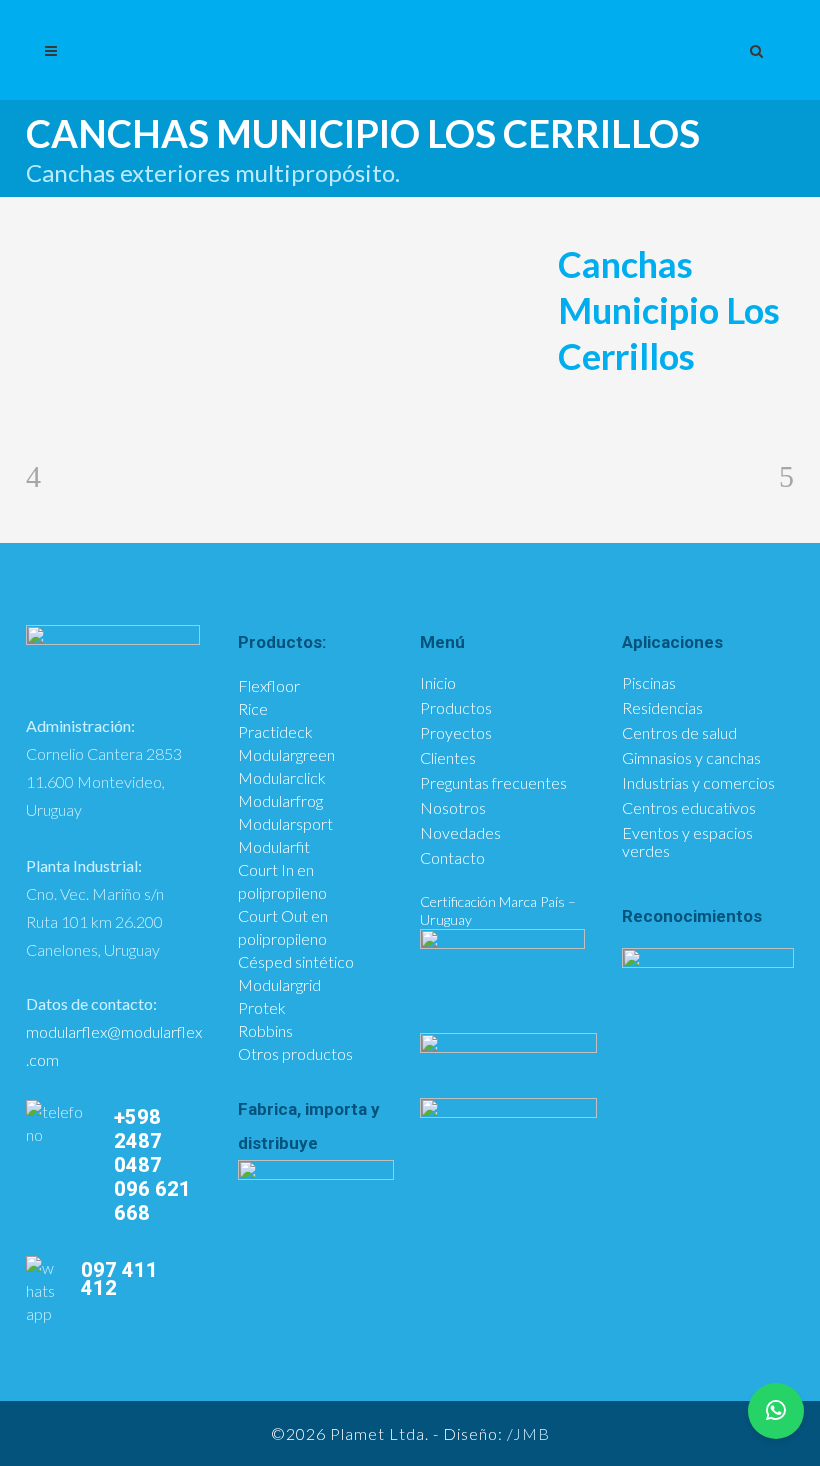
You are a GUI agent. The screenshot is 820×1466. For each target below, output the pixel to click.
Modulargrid (279, 984)
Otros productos (295, 1053)
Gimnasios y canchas (691, 758)
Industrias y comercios (698, 783)
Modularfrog (280, 800)
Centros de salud (679, 733)
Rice (253, 708)
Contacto (452, 858)
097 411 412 (119, 1279)
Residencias (662, 708)
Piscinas (649, 683)
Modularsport (285, 823)
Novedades (460, 833)
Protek (262, 1007)
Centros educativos (689, 808)
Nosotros (453, 808)
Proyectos (456, 733)
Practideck (275, 731)
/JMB (528, 1433)
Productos (456, 708)
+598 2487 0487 (138, 1141)
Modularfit (274, 846)
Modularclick (282, 777)
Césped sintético (296, 961)
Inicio (438, 683)
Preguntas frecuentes (493, 783)
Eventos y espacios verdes (687, 842)
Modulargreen (286, 754)
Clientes (448, 758)
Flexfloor (269, 685)
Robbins (265, 1030)
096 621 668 (152, 1201)
